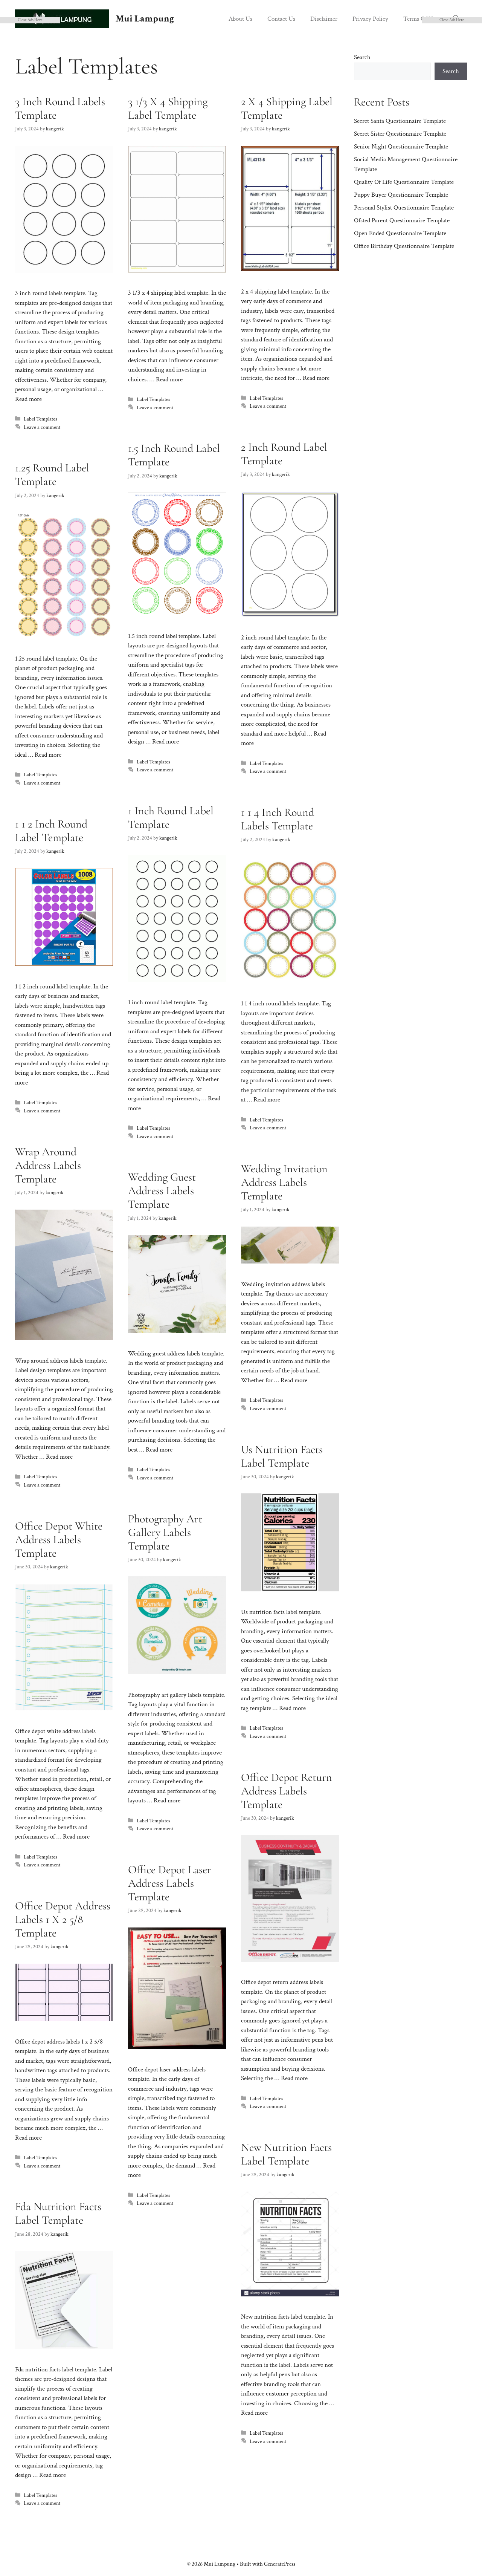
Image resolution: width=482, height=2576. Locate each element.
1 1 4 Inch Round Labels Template (278, 819)
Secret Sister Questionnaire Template (400, 134)
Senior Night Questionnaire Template (401, 147)
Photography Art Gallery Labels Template (165, 1532)
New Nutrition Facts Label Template (286, 2154)
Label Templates (40, 419)
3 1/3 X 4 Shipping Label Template (168, 108)
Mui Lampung (145, 19)
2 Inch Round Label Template (284, 454)
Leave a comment (42, 427)
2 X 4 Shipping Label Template (287, 108)
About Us (240, 19)
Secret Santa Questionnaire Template (400, 121)
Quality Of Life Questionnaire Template (404, 182)
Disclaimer (324, 19)
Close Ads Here (30, 20)
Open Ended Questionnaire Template (400, 233)
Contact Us (281, 19)
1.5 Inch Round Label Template (174, 455)
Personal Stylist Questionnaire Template (404, 208)
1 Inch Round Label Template (171, 818)
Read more (28, 399)
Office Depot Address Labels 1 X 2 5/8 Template (63, 1919)
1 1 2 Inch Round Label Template (51, 831)
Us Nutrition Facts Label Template (282, 1456)
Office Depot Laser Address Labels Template (170, 1883)
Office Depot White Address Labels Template (59, 1540)
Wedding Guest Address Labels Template (162, 1191)
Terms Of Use (421, 19)
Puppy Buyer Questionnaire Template (401, 195)
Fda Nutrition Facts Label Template (58, 2213)
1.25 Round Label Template (52, 475)
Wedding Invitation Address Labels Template (284, 1182)
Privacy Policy (370, 19)
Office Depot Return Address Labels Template (287, 1791)
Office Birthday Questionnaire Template (404, 246)
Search (362, 57)
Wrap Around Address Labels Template (48, 1165)
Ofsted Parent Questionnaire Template (402, 220)
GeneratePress (280, 2564)
